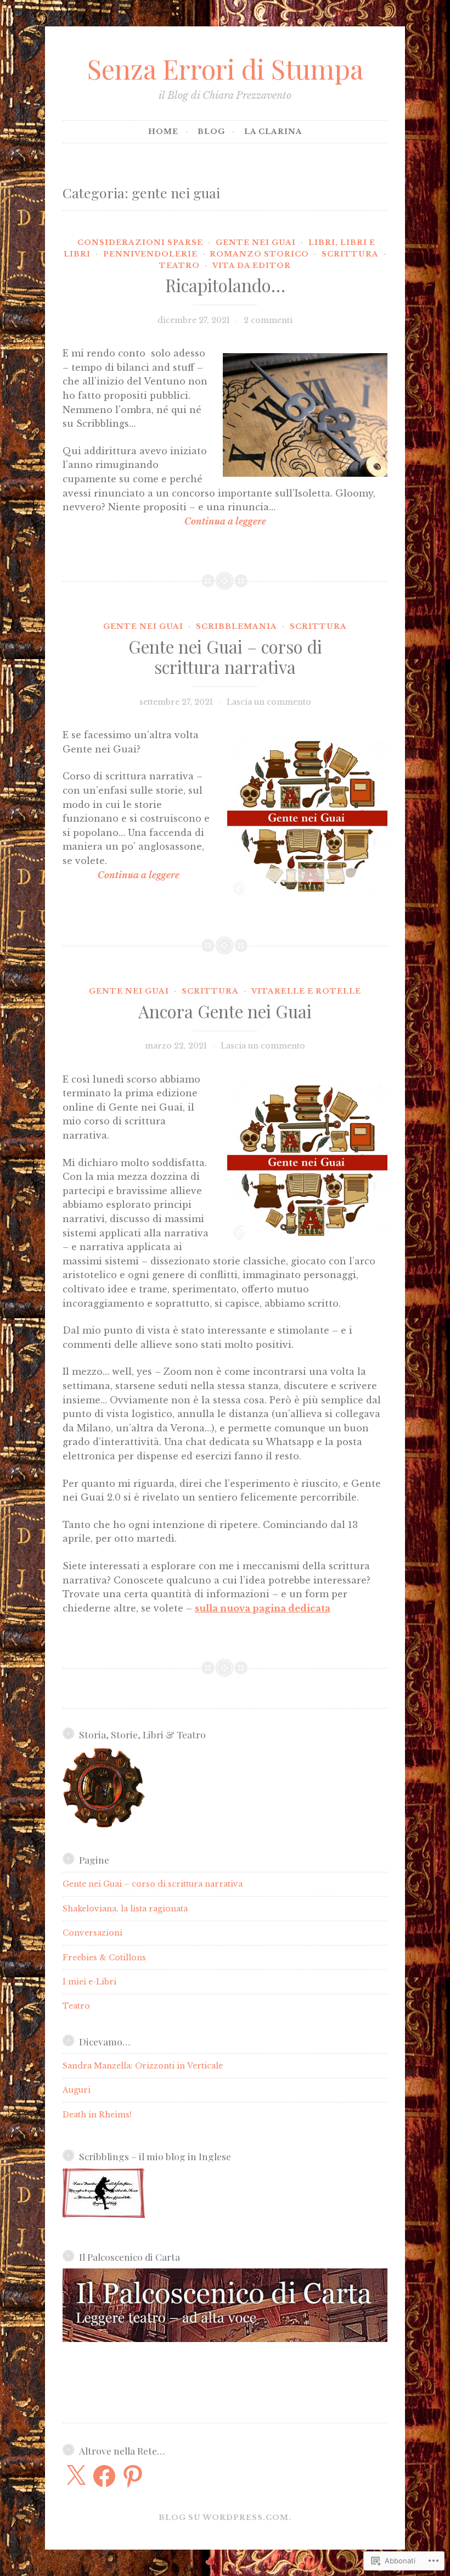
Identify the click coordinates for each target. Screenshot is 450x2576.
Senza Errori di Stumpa (225, 68)
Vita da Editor (252, 266)
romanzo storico (259, 254)
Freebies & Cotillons (104, 1958)
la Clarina (273, 132)
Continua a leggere (164, 521)
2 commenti (268, 320)
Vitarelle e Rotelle (306, 991)
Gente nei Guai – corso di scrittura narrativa (225, 657)
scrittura (350, 254)
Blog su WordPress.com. (225, 2518)
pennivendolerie (150, 254)
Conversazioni (92, 1933)
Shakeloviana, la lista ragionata (125, 1909)
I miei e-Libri (89, 1982)
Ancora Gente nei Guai (225, 1011)
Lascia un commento (269, 702)
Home (163, 132)
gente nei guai (256, 242)
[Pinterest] (133, 2476)
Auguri (77, 2090)
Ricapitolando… (225, 285)
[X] (76, 2476)
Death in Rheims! (97, 2115)
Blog (211, 132)
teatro (179, 266)
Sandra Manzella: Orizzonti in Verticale (143, 2066)
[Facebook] (104, 2476)
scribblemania (237, 626)
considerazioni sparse (140, 242)
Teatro (76, 2006)
